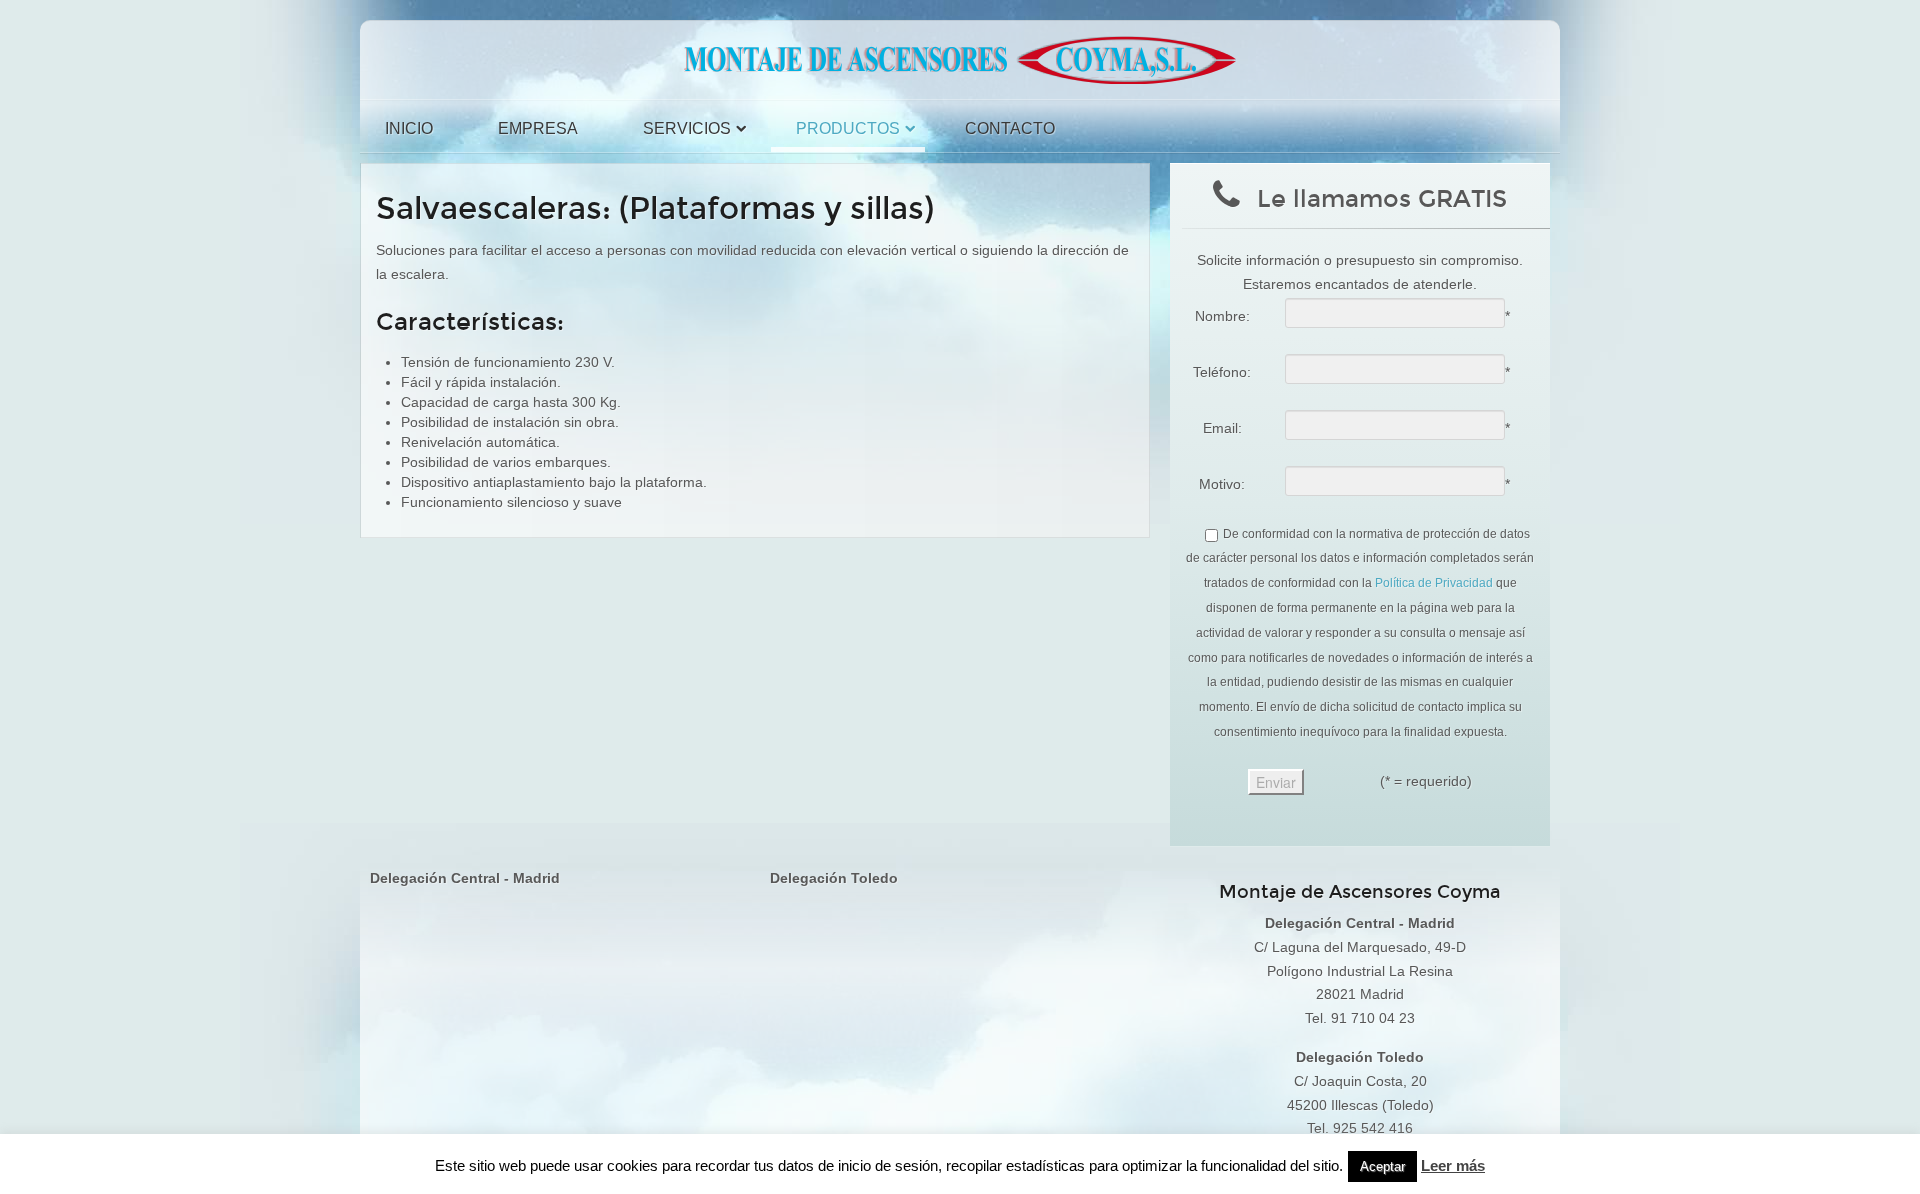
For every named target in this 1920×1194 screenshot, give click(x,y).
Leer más (1453, 1165)
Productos (848, 128)
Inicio (409, 128)
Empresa (538, 128)
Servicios (687, 128)
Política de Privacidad (1434, 583)
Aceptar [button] (1382, 1166)
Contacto (1010, 128)
